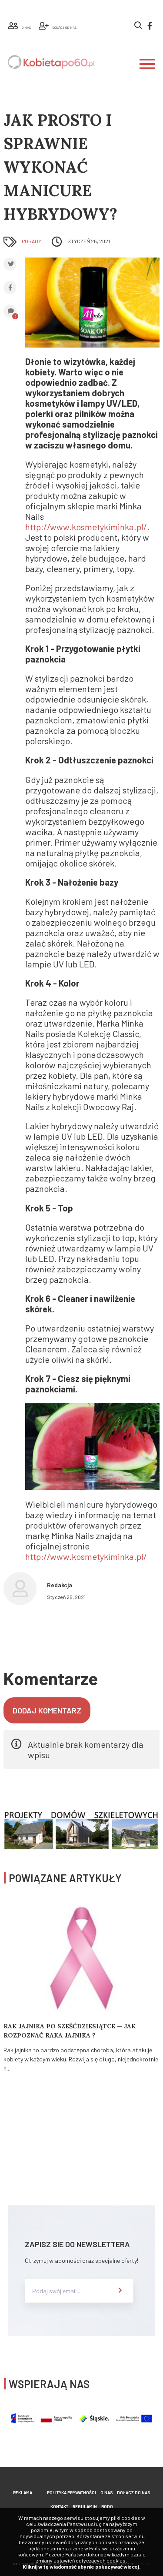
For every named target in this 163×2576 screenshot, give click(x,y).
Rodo (107, 2506)
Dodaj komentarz (47, 1710)
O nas (106, 2492)
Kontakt (59, 2506)
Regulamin (85, 2506)
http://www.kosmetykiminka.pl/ (86, 527)
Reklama (23, 2492)
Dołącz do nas (133, 2492)
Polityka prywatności (72, 2492)
